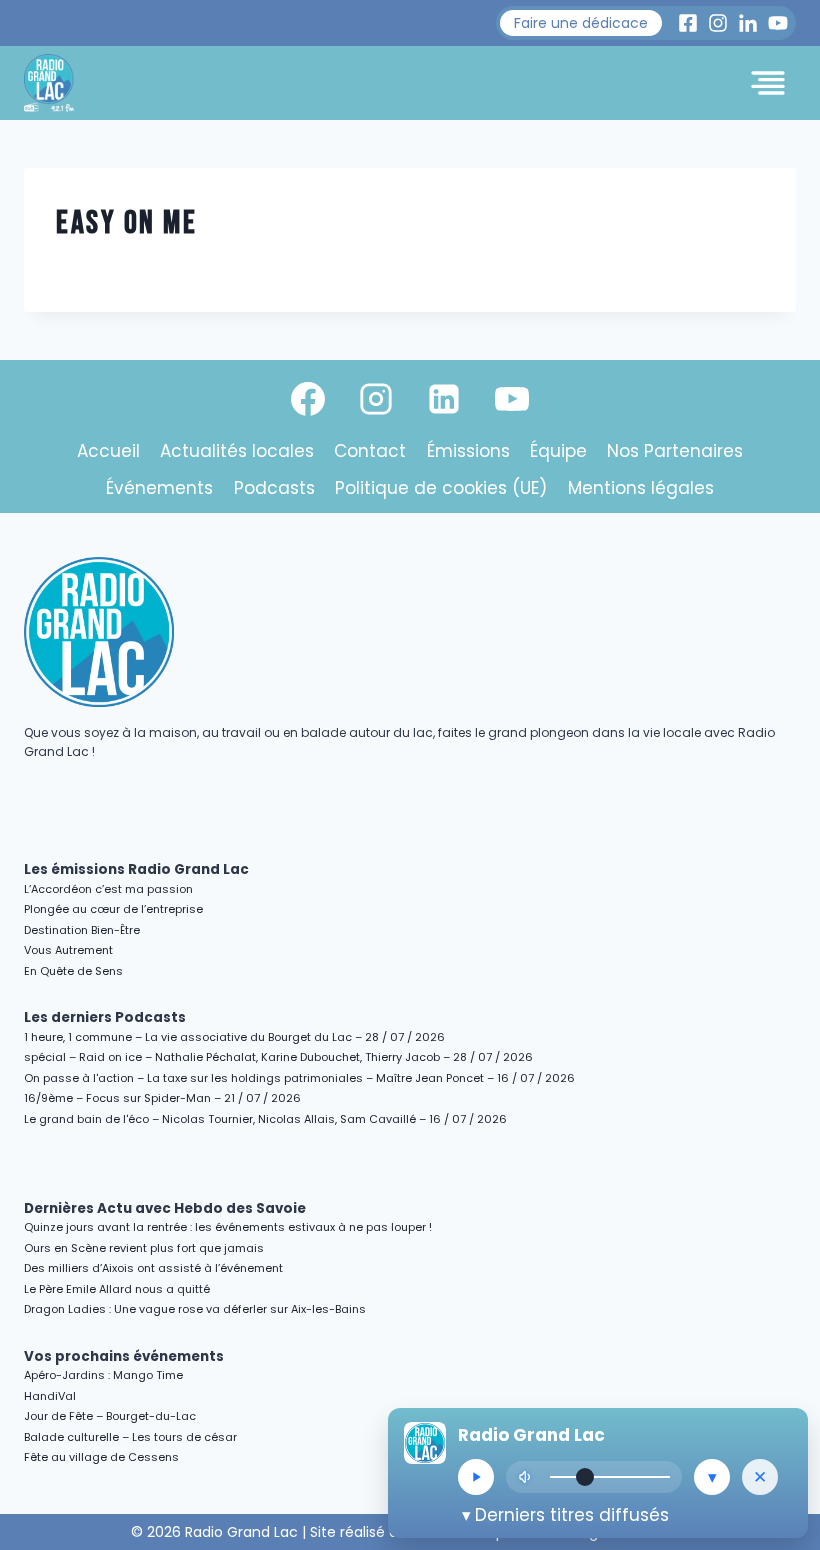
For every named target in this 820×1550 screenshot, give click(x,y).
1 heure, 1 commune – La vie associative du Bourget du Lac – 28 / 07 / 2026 (234, 1037)
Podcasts (274, 488)
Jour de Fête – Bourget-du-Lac (110, 1416)
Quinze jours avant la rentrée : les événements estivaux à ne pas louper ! (228, 1227)
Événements (159, 488)
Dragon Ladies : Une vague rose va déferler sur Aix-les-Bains (195, 1309)
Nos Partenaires (675, 451)
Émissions (468, 451)
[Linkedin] (444, 399)
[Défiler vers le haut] (781, 1361)
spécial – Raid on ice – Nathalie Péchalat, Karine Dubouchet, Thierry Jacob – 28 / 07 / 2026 (278, 1057)
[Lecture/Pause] (476, 1477)
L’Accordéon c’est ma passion (108, 889)
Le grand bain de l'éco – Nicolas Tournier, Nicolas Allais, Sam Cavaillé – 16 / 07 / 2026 (265, 1119)
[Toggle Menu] (768, 83)
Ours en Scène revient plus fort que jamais (144, 1248)
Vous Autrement (68, 950)
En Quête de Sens (73, 971)
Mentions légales (641, 488)
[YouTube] (512, 399)
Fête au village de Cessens (101, 1457)
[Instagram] (376, 399)
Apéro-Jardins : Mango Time (103, 1375)
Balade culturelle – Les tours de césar (130, 1437)
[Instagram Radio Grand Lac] (718, 23)
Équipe (558, 451)
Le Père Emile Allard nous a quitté (117, 1289)
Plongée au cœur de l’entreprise (113, 909)
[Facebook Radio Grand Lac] (688, 23)
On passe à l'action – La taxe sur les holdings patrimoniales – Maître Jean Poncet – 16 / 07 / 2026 (299, 1078)
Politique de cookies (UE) (441, 488)
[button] (581, 23)
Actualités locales (237, 451)
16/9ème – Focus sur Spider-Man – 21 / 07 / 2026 (162, 1098)
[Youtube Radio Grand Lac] (778, 23)
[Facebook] (308, 399)
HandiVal (50, 1396)
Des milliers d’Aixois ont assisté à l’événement (153, 1268)
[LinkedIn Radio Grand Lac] (748, 23)
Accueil (108, 451)
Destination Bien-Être (82, 930)
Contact (370, 451)
